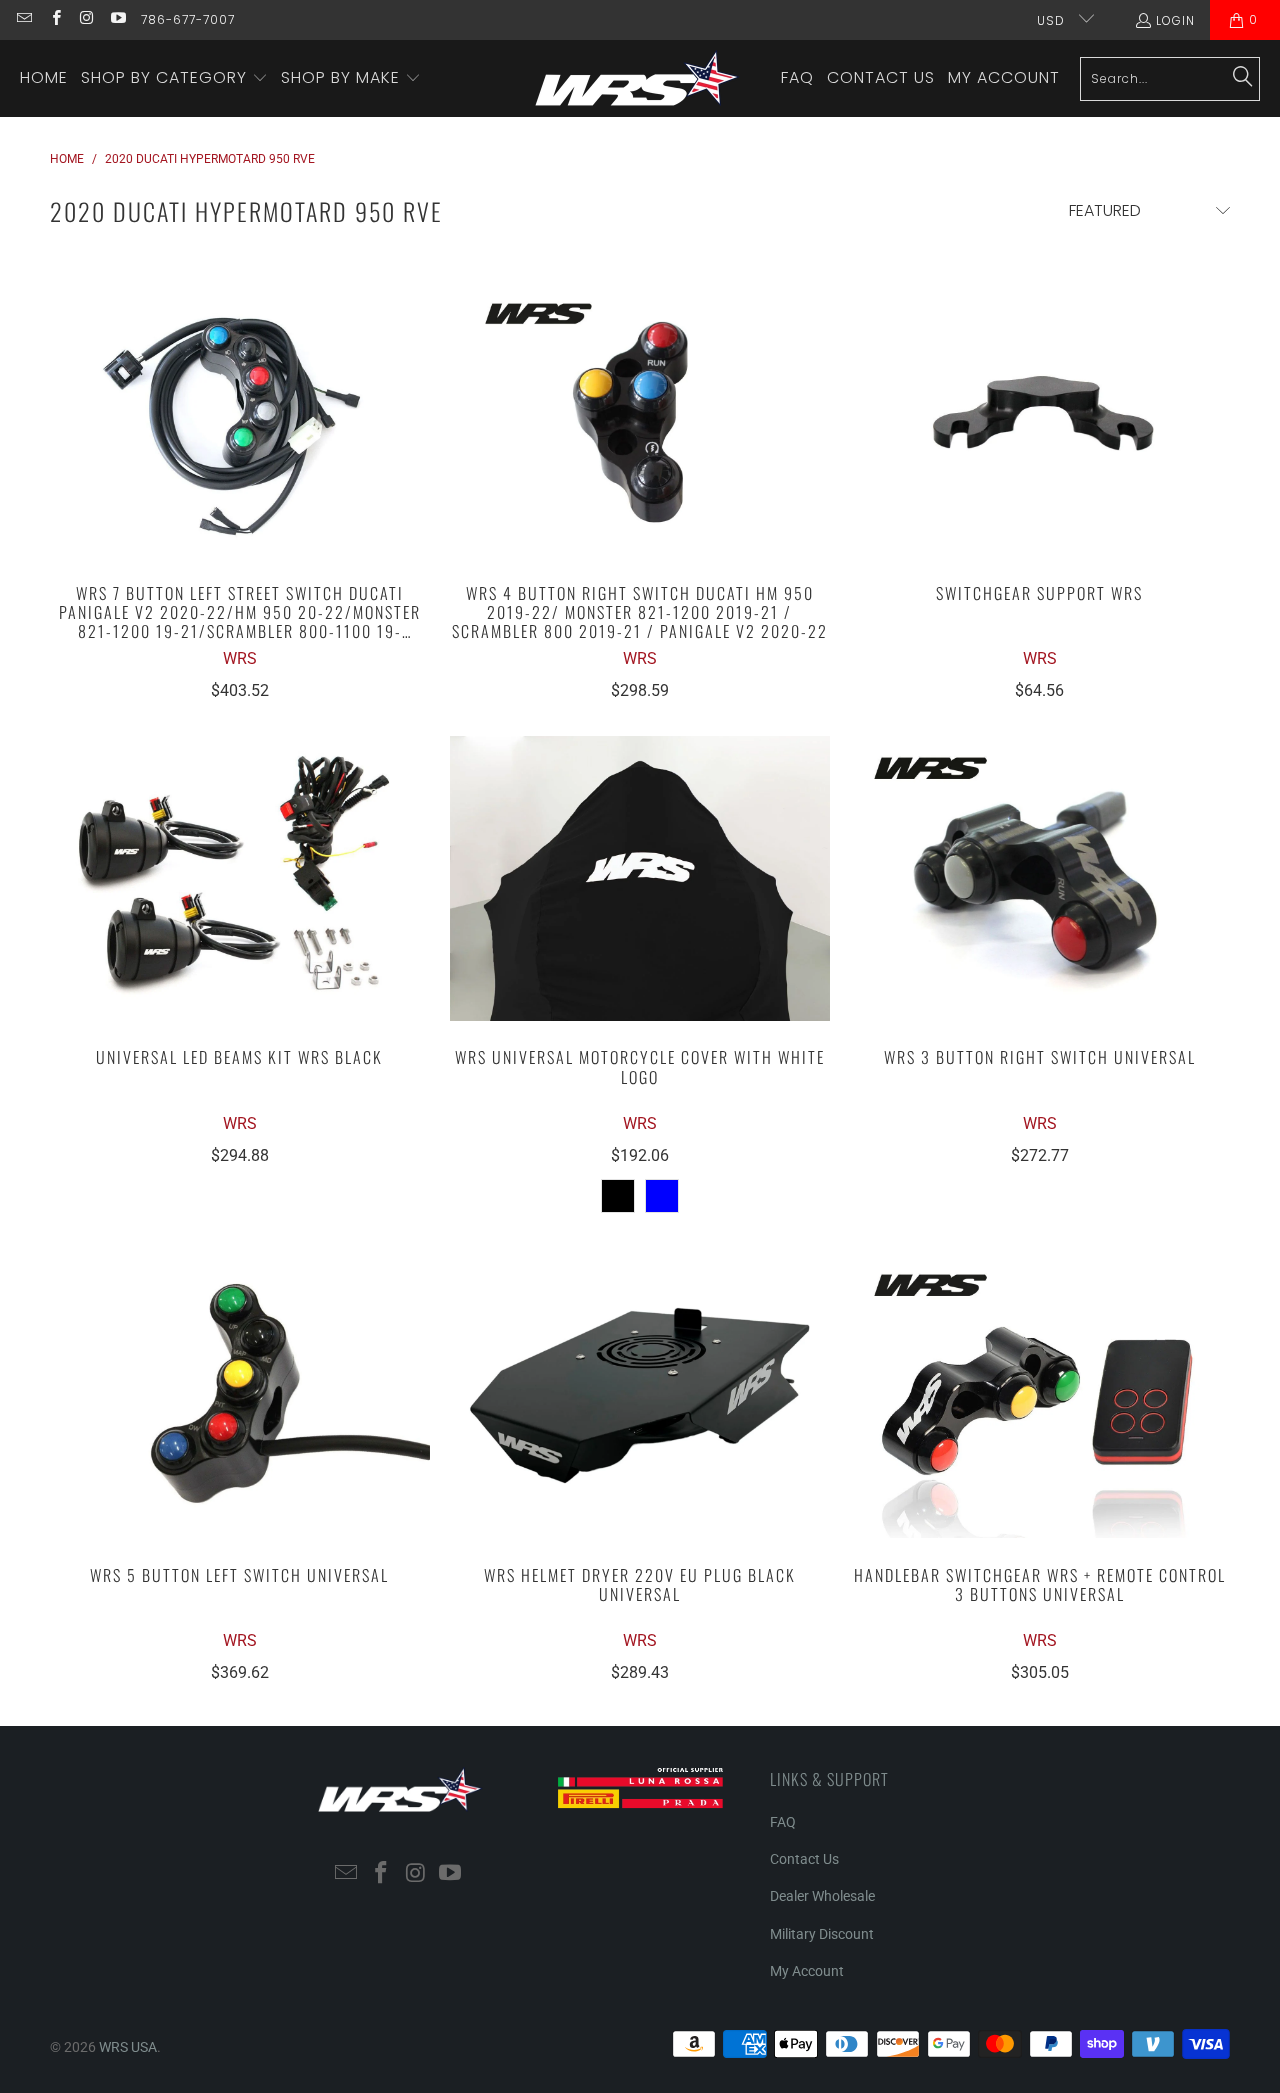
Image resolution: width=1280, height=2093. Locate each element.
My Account (807, 1971)
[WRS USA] (637, 78)
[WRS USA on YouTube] (117, 19)
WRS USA (128, 2047)
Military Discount (822, 1934)
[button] (174, 79)
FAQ (783, 1822)
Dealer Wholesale (822, 1896)
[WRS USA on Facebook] (54, 19)
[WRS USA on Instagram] (86, 19)
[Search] (1243, 78)
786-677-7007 (188, 19)
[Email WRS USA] (23, 19)
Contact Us (804, 1859)
